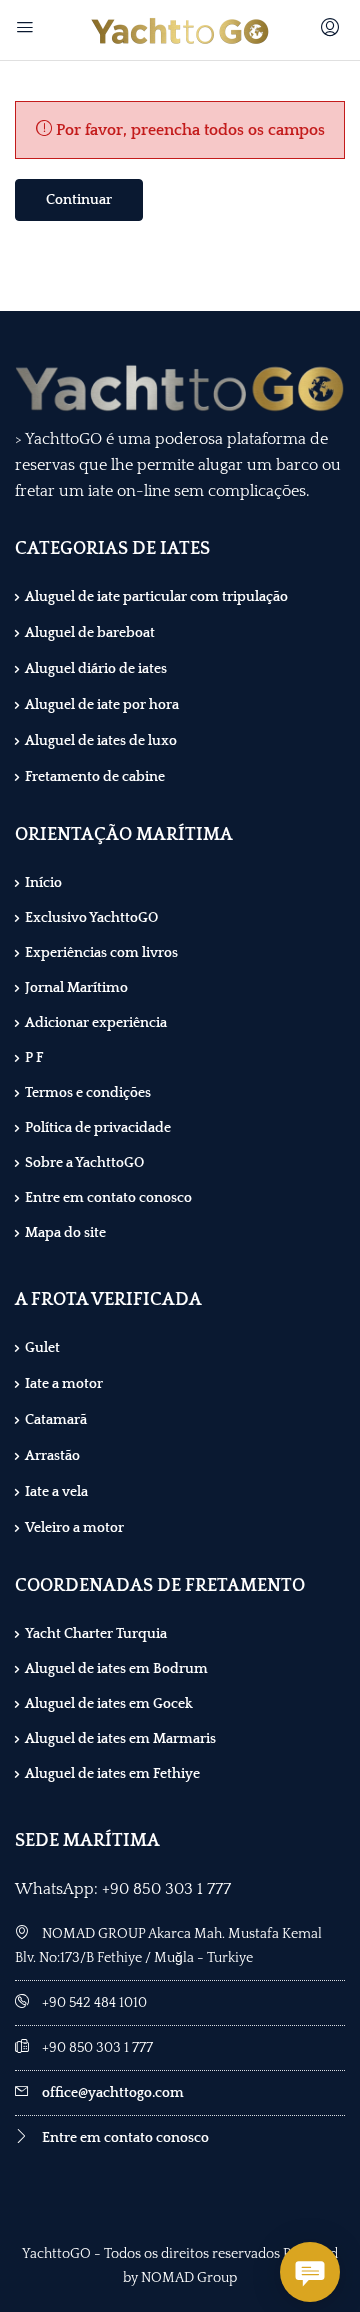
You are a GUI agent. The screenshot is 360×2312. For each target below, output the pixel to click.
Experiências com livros (101, 953)
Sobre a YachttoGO (84, 1163)
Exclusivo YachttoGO (91, 918)
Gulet (42, 1348)
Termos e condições (88, 1093)
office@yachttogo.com (113, 2093)
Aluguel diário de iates (96, 669)
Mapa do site (65, 1233)
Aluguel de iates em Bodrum (116, 1669)
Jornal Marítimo (76, 988)
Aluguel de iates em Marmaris (120, 1739)
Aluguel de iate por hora (102, 705)
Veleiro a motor (74, 1528)
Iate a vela (56, 1492)
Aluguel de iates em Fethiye (112, 1774)
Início (43, 883)
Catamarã (56, 1420)
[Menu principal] (27, 30)
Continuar (79, 200)
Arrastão (52, 1456)
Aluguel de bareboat (90, 633)
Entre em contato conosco (108, 1198)
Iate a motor (64, 1384)
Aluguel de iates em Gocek (109, 1704)
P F (34, 1058)
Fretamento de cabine (95, 777)
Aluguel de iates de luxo (101, 741)
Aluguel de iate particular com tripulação (156, 597)
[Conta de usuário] (332, 30)
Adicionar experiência (96, 1023)
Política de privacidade (98, 1128)
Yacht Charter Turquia (96, 1634)
